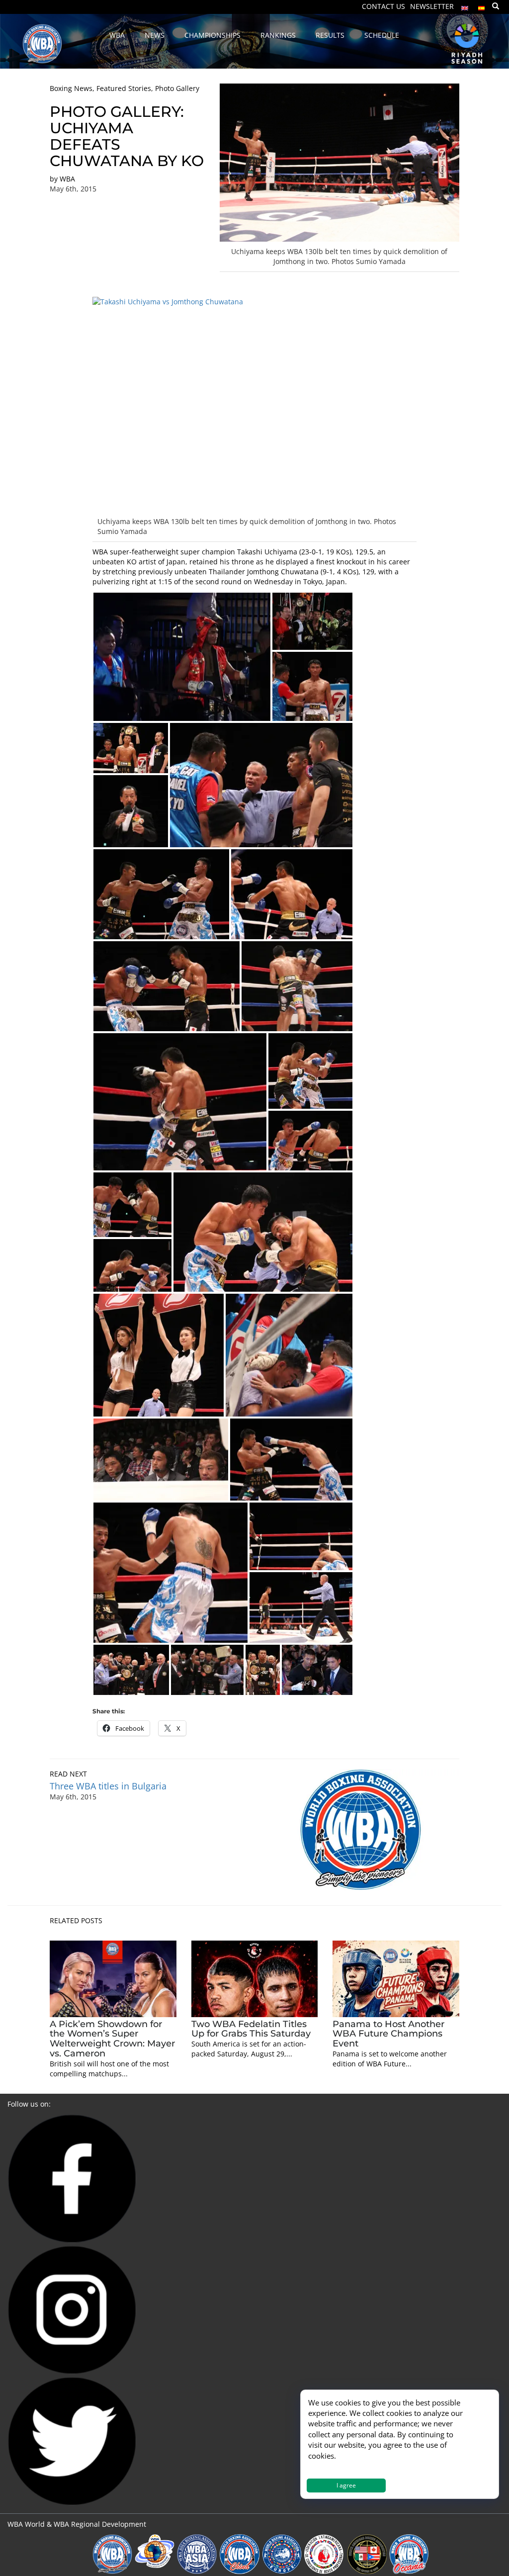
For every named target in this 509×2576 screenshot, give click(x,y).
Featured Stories (124, 88)
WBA (67, 179)
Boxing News (71, 88)
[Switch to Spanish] (482, 6)
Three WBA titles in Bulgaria (108, 1786)
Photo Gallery (177, 88)
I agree (346, 2485)
